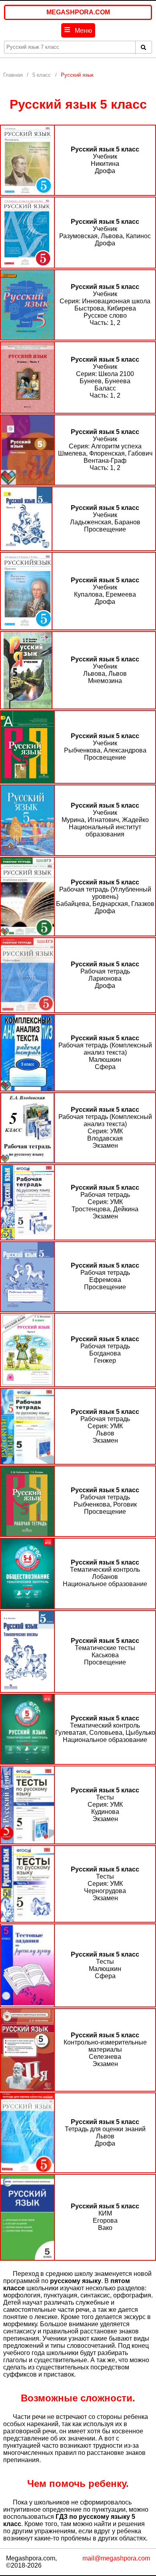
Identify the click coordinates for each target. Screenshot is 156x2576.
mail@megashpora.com (116, 2558)
